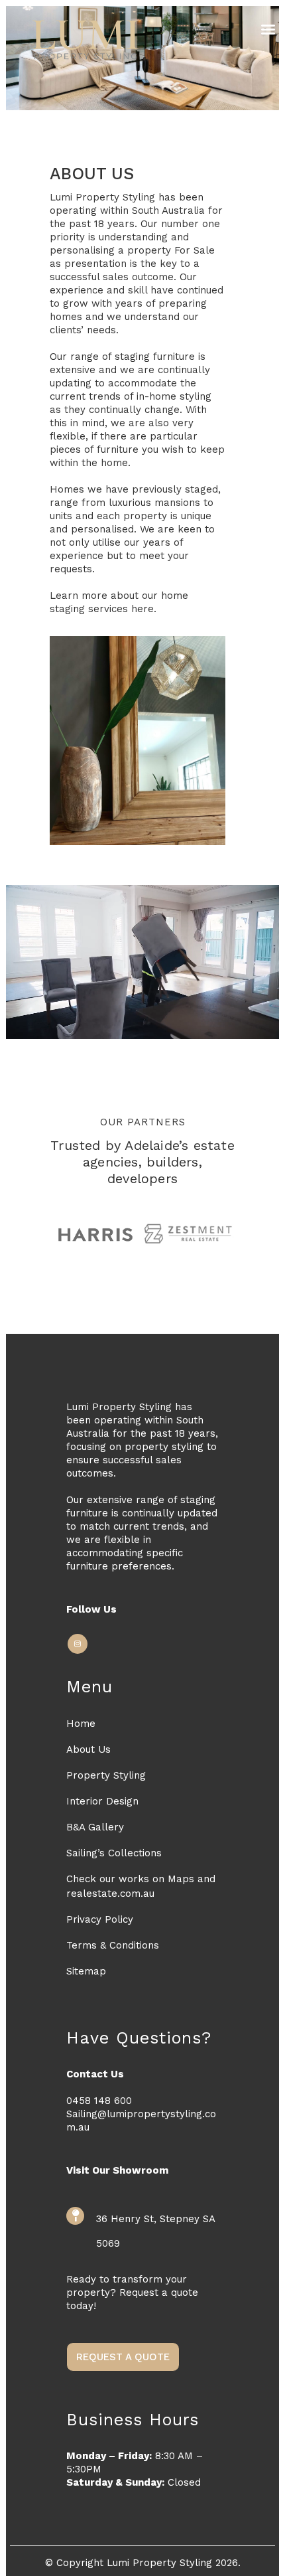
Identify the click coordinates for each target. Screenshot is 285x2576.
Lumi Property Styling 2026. (174, 2563)
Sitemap (86, 1971)
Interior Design (102, 1801)
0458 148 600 (99, 2101)
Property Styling (106, 1775)
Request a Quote (123, 2357)
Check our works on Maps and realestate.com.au (141, 1886)
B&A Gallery (95, 1827)
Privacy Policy (100, 1919)
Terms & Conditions (113, 1945)
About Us (88, 1749)
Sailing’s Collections (114, 1853)
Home (81, 1724)
